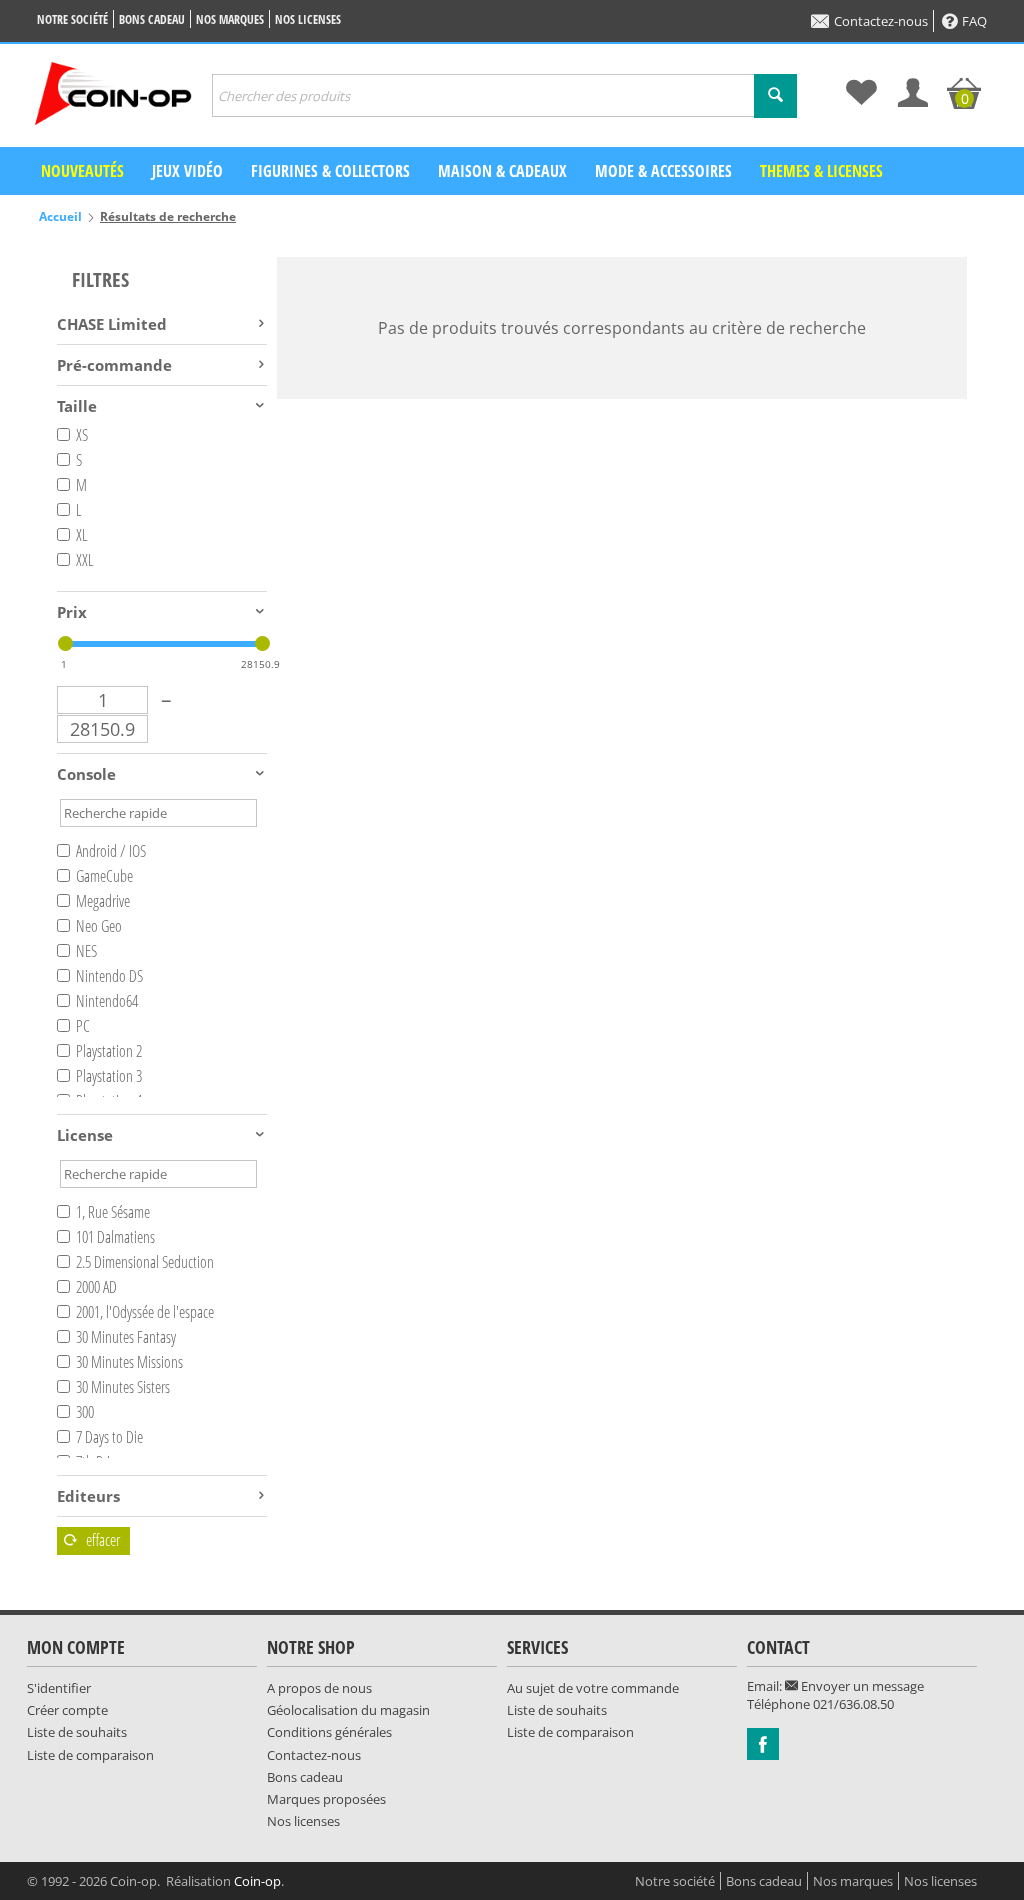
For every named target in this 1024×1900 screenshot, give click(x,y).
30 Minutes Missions (129, 1362)
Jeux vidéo (187, 171)
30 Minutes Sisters (123, 1387)
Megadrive (103, 901)
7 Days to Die (109, 1437)
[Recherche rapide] (775, 96)
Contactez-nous (881, 21)
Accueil (60, 216)
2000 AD (96, 1287)
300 (85, 1412)
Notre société (72, 19)
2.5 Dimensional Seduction (145, 1262)
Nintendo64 (107, 1001)
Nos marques (230, 19)
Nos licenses (308, 19)
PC (83, 1026)
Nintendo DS (109, 976)
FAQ (974, 21)
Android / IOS (111, 851)
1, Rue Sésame (113, 1212)
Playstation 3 (109, 1076)
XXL (85, 560)
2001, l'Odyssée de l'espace (145, 1312)
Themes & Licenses (821, 171)
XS (82, 435)
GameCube (104, 876)
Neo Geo (99, 926)
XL (82, 535)
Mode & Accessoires (663, 171)
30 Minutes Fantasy (126, 1337)
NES (86, 951)
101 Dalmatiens (115, 1237)
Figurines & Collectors (330, 171)
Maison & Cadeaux (502, 171)
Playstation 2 (109, 1051)
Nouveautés (82, 171)
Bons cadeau (152, 19)
